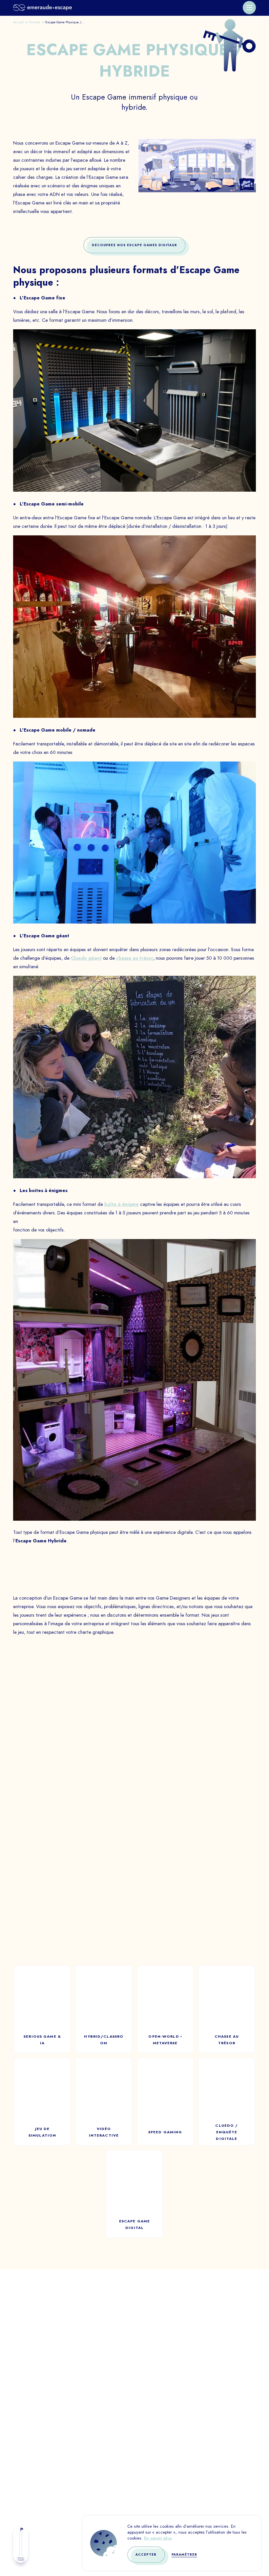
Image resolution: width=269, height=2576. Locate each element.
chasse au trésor (135, 958)
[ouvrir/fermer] (249, 8)
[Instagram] (200, 2497)
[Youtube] (177, 2497)
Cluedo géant (86, 958)
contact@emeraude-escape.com (134, 2369)
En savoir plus (158, 2538)
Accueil (19, 22)
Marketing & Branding (55, 2473)
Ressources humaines (53, 2431)
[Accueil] (42, 8)
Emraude (147, 2473)
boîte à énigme (122, 1204)
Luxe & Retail (43, 2445)
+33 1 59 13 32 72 (134, 2360)
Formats (35, 22)
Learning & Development (58, 2459)
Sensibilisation (46, 2417)
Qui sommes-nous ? (160, 2417)
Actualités (150, 2445)
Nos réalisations (158, 2431)
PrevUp (145, 2459)
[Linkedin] (154, 2497)
